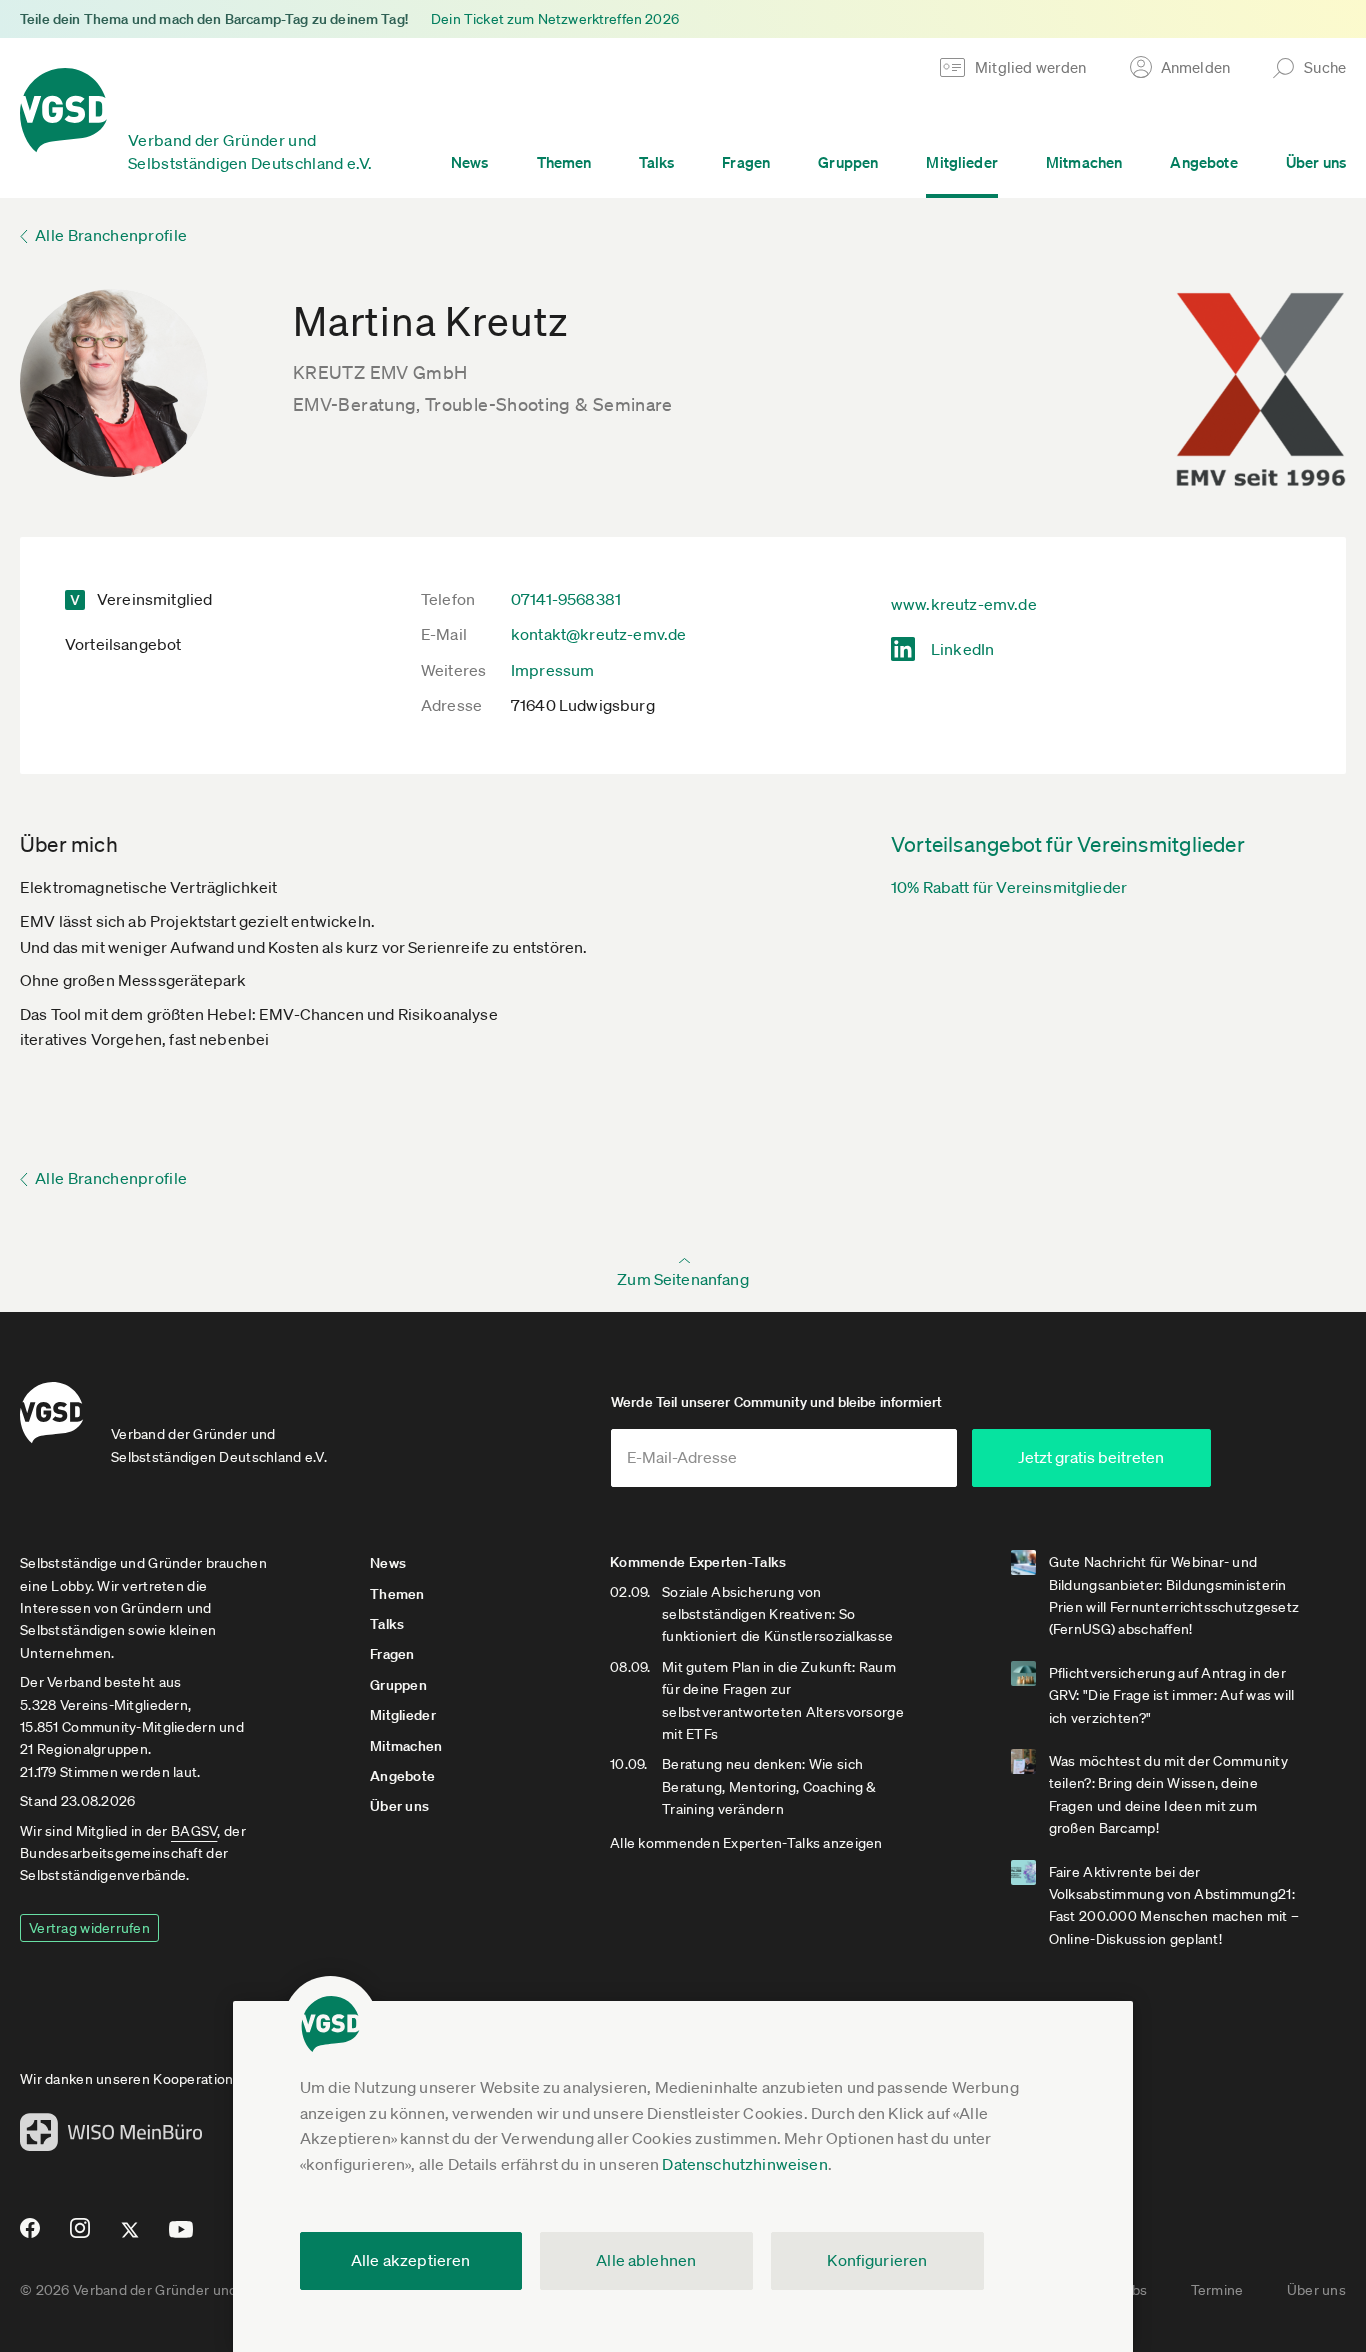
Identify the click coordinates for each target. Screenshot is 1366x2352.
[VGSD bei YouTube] (181, 2237)
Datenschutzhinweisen (744, 2164)
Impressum (552, 670)
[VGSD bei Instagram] (80, 2236)
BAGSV (194, 1831)
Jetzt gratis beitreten (1091, 1457)
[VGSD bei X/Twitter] (130, 2238)
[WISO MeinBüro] (111, 2138)
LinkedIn (962, 649)
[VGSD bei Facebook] (27, 2236)
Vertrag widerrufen (89, 1928)
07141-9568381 (566, 599)
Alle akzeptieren (411, 2260)
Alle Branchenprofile (111, 235)
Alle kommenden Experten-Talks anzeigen (746, 1843)
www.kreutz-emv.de (964, 604)
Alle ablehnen (646, 2260)
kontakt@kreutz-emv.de (598, 634)
